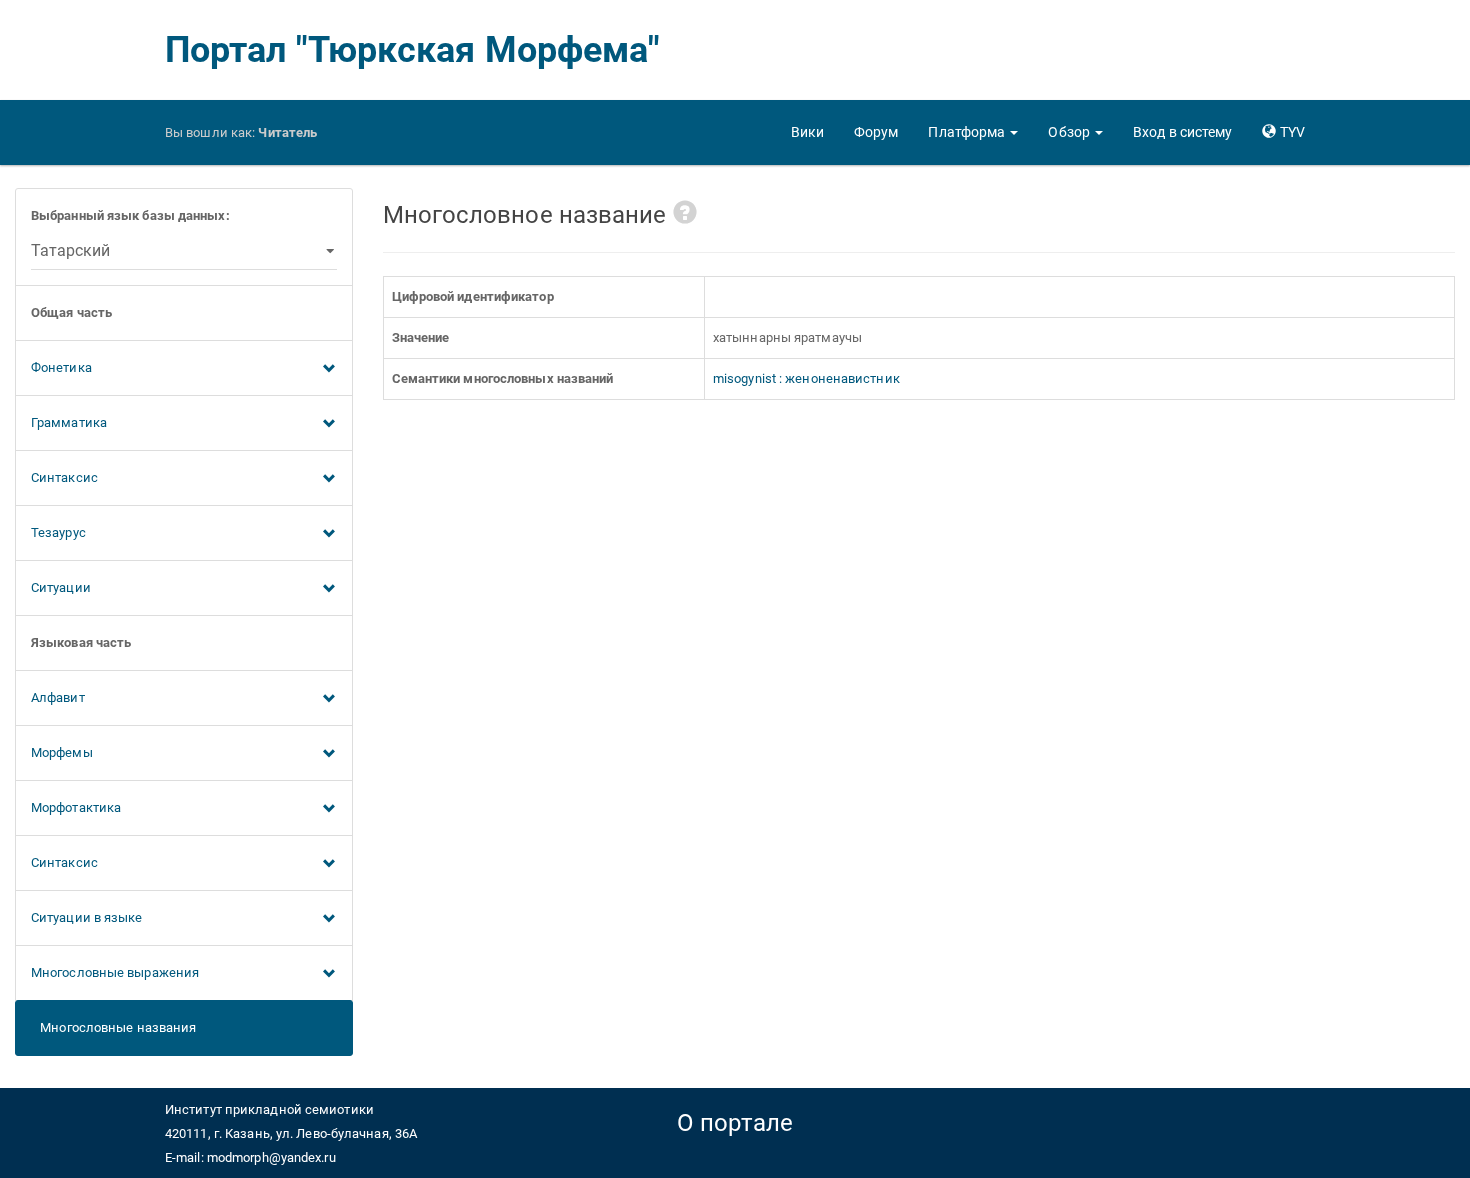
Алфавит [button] (58, 697)
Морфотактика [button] (76, 807)
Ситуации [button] (61, 587)
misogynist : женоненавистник (806, 378)
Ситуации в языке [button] (87, 917)
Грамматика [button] (69, 422)
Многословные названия (113, 1027)
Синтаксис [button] (64, 477)
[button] (973, 132)
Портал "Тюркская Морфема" (413, 50)
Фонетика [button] (61, 367)
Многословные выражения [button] (115, 972)
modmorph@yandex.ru (271, 1157)
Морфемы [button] (62, 752)
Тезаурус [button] (58, 532)
